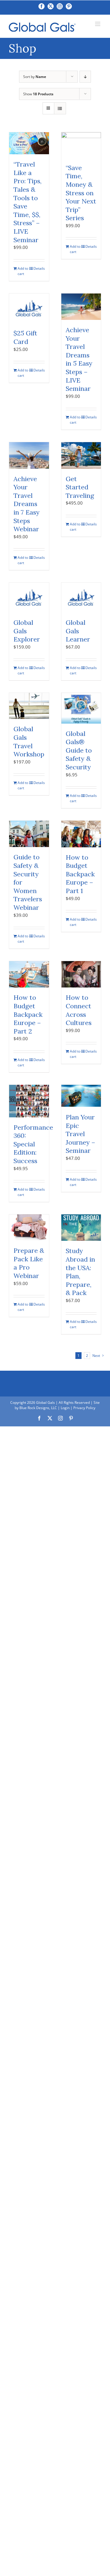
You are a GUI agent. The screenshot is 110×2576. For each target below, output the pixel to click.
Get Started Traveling (80, 487)
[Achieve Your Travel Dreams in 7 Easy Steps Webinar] (29, 455)
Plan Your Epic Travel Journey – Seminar (81, 1134)
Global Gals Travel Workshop (29, 741)
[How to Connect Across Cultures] (81, 974)
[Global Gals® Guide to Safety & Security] (81, 708)
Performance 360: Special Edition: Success (33, 1144)
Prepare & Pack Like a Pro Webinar (29, 1263)
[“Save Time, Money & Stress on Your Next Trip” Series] (81, 145)
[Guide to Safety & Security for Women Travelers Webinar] (29, 834)
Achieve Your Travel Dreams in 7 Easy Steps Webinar (27, 504)
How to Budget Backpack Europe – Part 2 (28, 1014)
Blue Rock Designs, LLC (38, 1408)
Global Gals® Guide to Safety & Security (79, 750)
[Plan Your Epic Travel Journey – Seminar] (81, 1096)
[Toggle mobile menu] (98, 24)
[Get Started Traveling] (81, 455)
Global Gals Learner (78, 631)
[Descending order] (85, 77)
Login (65, 1408)
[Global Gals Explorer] (29, 598)
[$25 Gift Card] (29, 308)
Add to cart (23, 271)
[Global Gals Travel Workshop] (29, 706)
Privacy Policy (84, 1408)
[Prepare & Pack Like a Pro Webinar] (29, 1227)
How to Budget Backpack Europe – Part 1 (80, 874)
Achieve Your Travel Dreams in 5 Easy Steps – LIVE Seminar (79, 359)
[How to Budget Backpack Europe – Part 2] (29, 974)
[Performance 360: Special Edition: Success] (29, 1101)
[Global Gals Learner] (81, 598)
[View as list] (60, 108)
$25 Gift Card (25, 337)
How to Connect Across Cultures (79, 1010)
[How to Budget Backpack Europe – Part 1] (81, 834)
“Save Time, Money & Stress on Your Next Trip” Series (81, 193)
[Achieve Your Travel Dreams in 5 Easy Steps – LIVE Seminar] (81, 307)
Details (39, 268)
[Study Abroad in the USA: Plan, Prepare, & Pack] (81, 1228)
